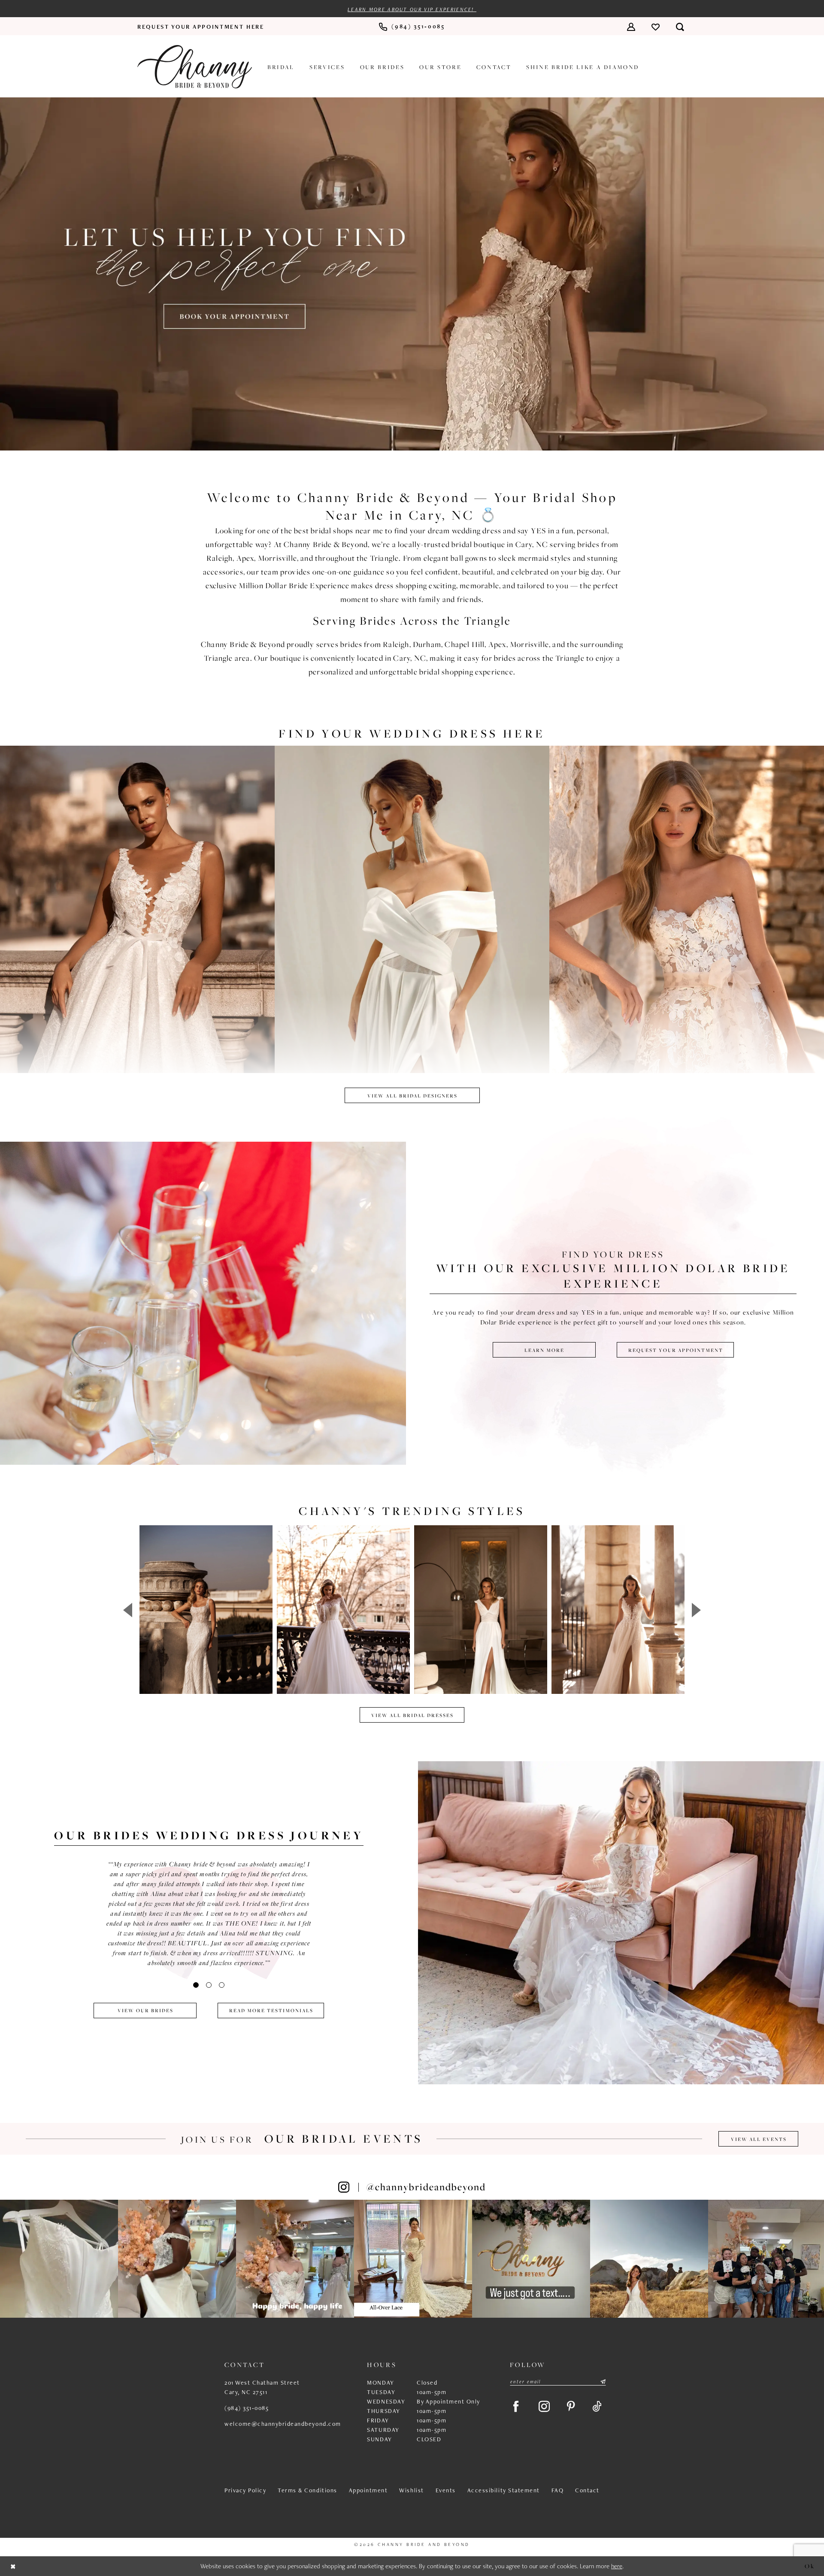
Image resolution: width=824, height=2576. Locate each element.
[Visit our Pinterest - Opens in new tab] (571, 2407)
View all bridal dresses (412, 1715)
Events (446, 2490)
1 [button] (196, 1985)
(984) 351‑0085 (247, 2408)
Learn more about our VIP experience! (412, 9)
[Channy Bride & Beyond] (195, 67)
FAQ (558, 2490)
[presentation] (206, 1610)
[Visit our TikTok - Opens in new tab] (597, 2407)
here (617, 2566)
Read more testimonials (271, 2010)
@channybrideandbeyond (426, 2187)
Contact (587, 2490)
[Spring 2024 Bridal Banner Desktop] (412, 274)
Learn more (544, 1350)
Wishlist (411, 2490)
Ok (810, 2565)
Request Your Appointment (676, 1350)
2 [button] (209, 1985)
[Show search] (680, 26)
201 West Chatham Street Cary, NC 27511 (262, 2387)
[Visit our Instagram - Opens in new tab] (544, 2407)
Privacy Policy (245, 2490)
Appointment (368, 2490)
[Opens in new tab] (59, 2259)
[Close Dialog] (13, 2566)
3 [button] (222, 1985)
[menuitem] (201, 27)
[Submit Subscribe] (603, 2382)
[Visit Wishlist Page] (656, 26)
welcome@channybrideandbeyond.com (283, 2424)
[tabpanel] (412, 274)
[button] (631, 26)
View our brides (145, 2010)
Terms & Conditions (307, 2490)
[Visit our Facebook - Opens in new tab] (516, 2407)
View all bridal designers (412, 1096)
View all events (759, 2139)
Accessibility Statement (504, 2490)
